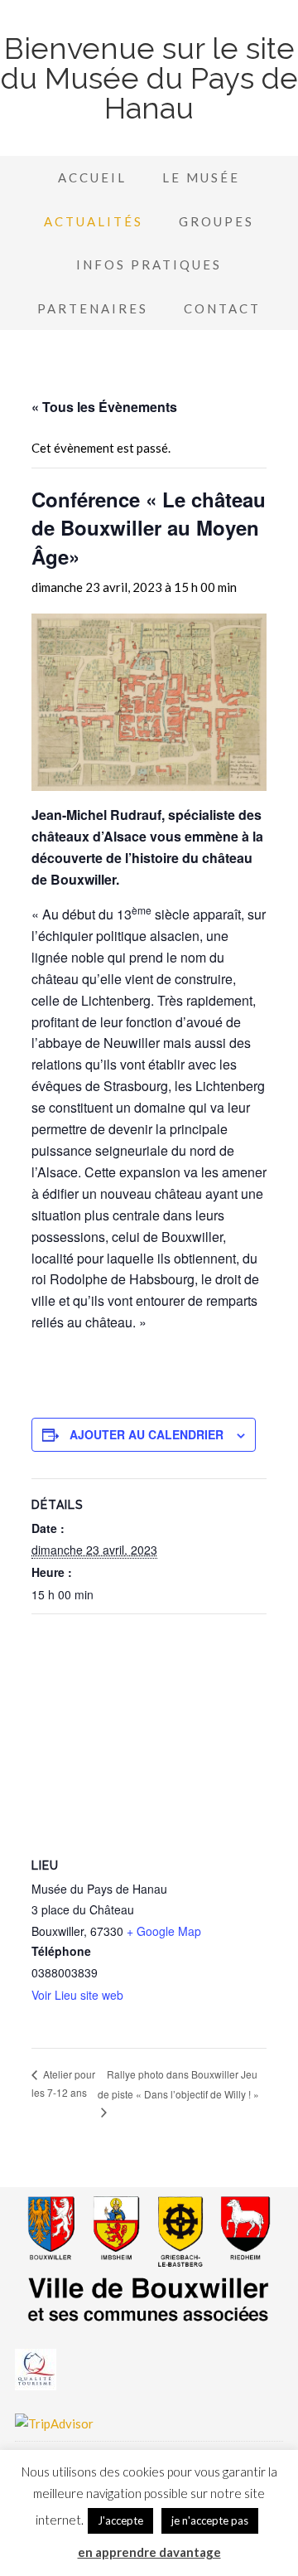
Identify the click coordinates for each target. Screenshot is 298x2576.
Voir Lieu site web (77, 1995)
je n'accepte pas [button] (210, 2520)
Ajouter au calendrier (147, 1434)
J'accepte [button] (120, 2520)
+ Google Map (164, 1931)
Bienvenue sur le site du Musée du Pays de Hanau (149, 78)
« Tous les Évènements (104, 407)
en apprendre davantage (149, 2552)
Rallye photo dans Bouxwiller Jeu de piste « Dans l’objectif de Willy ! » (178, 2084)
